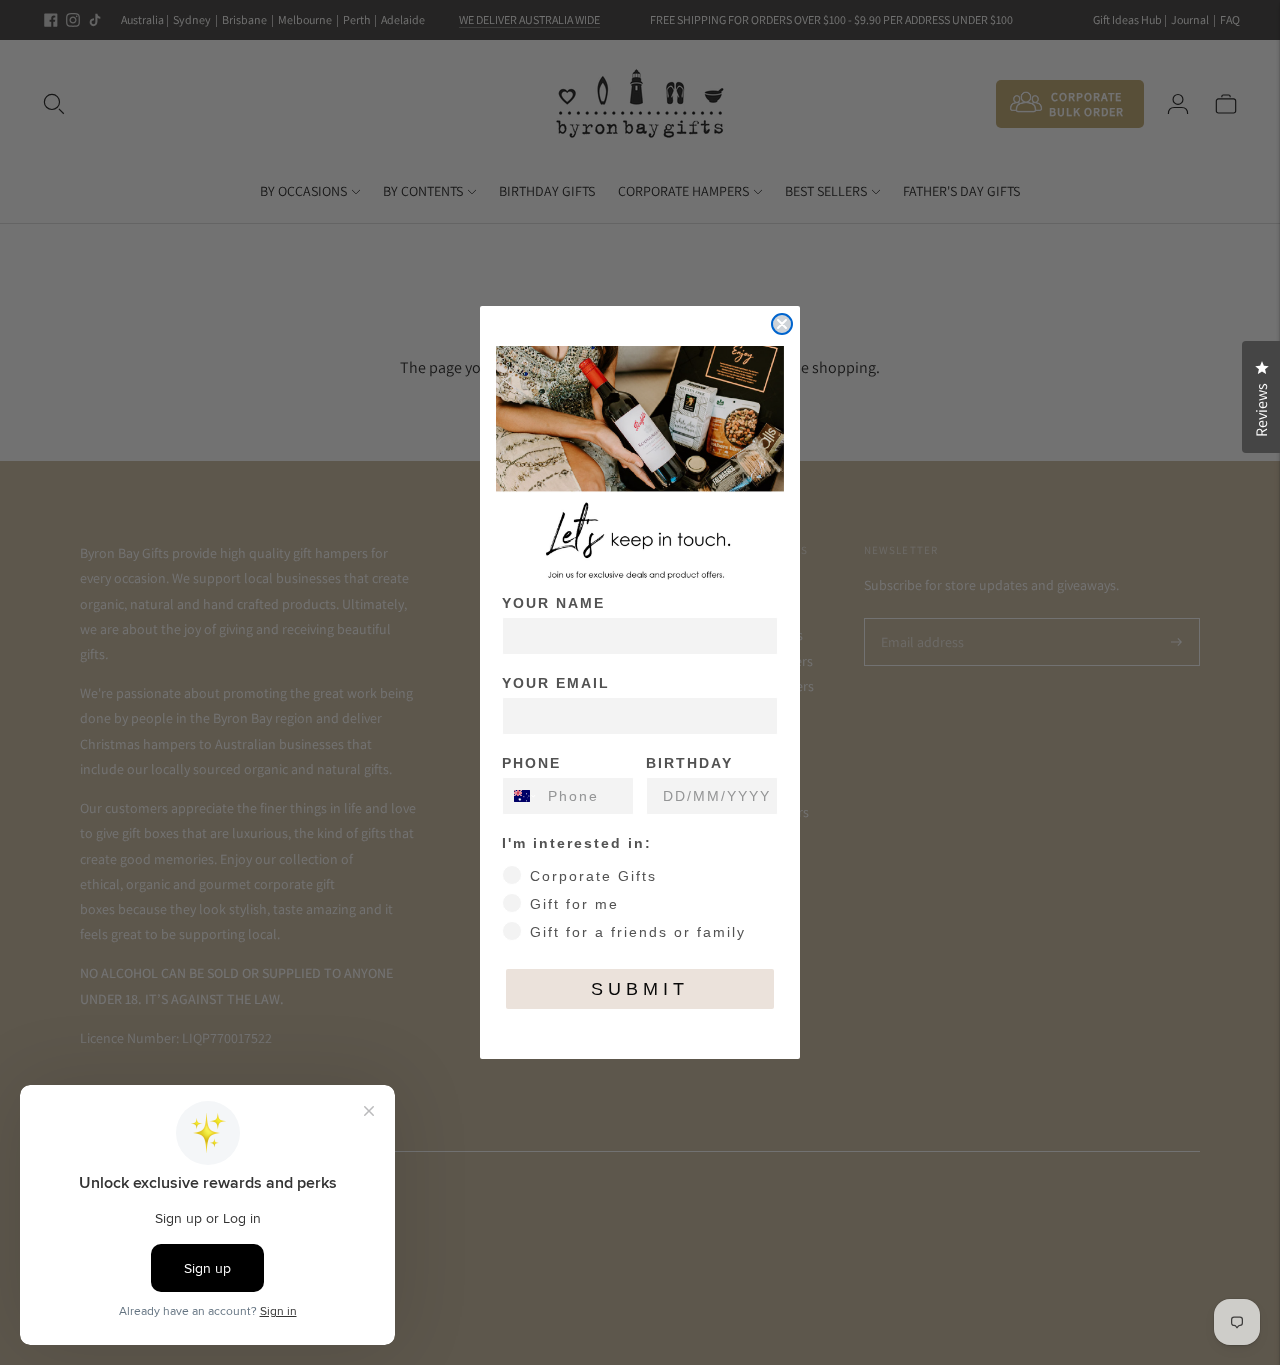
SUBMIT (640, 989)
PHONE (531, 763)
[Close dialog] (782, 324)
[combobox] (520, 796)
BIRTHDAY (689, 763)
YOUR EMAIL (556, 683)
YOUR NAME (553, 603)
